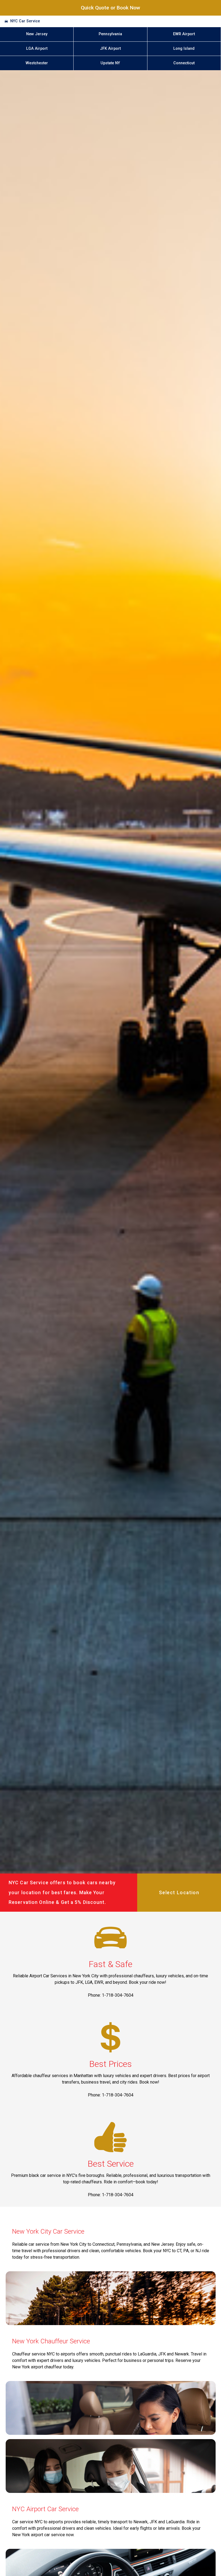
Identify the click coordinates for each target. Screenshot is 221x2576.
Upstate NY (110, 63)
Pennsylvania (110, 34)
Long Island (184, 49)
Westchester (37, 63)
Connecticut (184, 63)
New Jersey (37, 34)
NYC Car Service (25, 21)
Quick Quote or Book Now (110, 8)
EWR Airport (184, 34)
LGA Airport (37, 49)
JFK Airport (110, 49)
